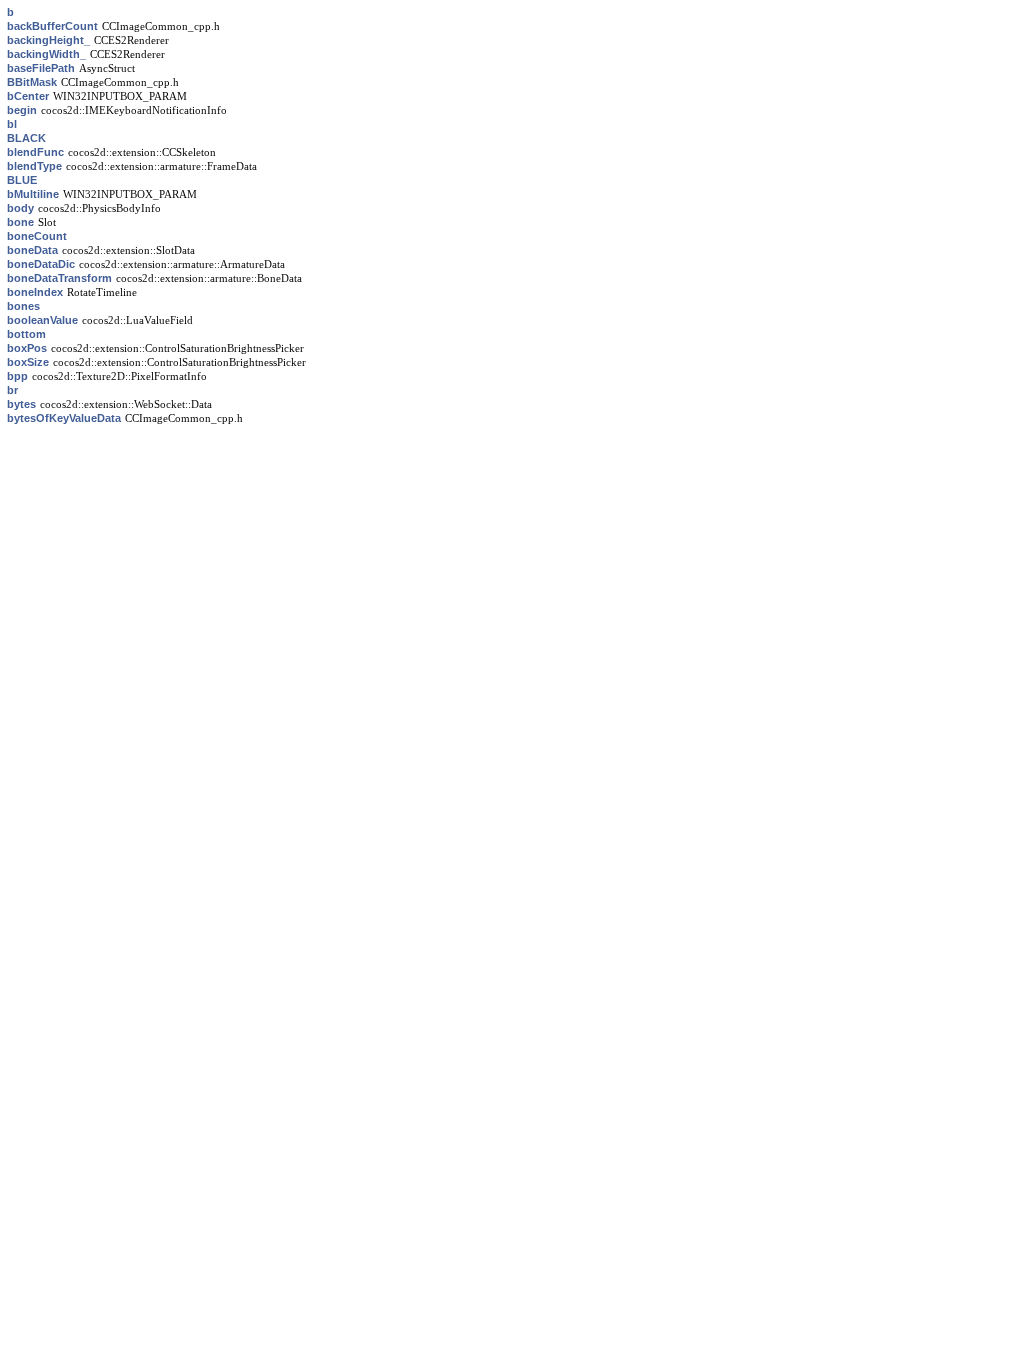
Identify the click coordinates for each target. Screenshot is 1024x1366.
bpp (17, 376)
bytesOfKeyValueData (64, 418)
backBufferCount (52, 26)
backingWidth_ (46, 54)
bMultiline (33, 194)
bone (20, 222)
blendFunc (35, 152)
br (12, 390)
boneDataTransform (59, 278)
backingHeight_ (48, 40)
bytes (21, 404)
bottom (26, 334)
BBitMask (32, 82)
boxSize (28, 362)
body (20, 208)
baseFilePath (41, 68)
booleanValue (42, 320)
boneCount (37, 236)
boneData (32, 250)
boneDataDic (41, 264)
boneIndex (35, 292)
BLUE (22, 180)
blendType (34, 166)
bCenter (28, 96)
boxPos (27, 348)
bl (12, 124)
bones (23, 306)
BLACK (26, 138)
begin (22, 110)
